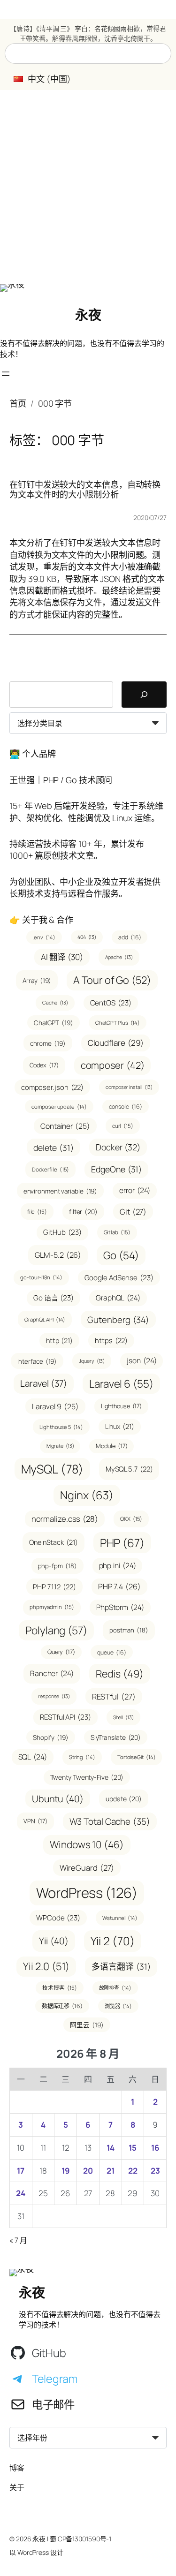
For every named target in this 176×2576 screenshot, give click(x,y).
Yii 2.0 (46, 1966)
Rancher (52, 1673)
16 (155, 2148)
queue (112, 1652)
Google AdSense (119, 1278)
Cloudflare (116, 1043)
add (130, 937)
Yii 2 (113, 1941)
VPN (35, 1821)
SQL (33, 1757)
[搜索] (144, 695)
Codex (44, 1065)
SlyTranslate (116, 1737)
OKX (131, 1519)
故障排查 (115, 1988)
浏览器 (118, 2006)
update (124, 1799)
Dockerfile (51, 1169)
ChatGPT (54, 1023)
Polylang (56, 1630)
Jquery (92, 1361)
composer (113, 1065)
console (126, 1107)
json (142, 1360)
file (37, 1212)
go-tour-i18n (41, 1277)
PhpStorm (120, 1607)
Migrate (60, 1446)
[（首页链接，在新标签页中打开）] (12, 288)
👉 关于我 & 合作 (41, 920)
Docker (118, 1147)
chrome (48, 1043)
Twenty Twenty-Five (87, 1777)
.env (44, 937)
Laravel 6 (121, 1384)
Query (61, 1652)
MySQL (52, 1469)
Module (111, 1446)
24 (21, 2193)
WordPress (87, 1893)
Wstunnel (120, 1918)
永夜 (88, 315)
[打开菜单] (6, 374)
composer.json (52, 1087)
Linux (120, 1426)
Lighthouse (122, 1406)
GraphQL (118, 1298)
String (82, 1757)
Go (121, 1255)
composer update (59, 1107)
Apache (119, 957)
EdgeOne (116, 1169)
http (59, 1341)
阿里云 (87, 2025)
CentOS (111, 1003)
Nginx (87, 1495)
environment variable (61, 1191)
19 (66, 2171)
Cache (55, 1003)
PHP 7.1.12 (54, 1586)
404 (87, 937)
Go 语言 (54, 1298)
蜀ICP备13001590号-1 (80, 2539)
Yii (54, 1941)
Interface (37, 1361)
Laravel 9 (55, 1406)
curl (123, 1126)
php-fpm (57, 1566)
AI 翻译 (62, 957)
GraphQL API (45, 1319)
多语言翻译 (121, 1966)
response (54, 1696)
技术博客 (59, 1988)
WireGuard (87, 1868)
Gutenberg (118, 1319)
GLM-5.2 (58, 1255)
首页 (18, 403)
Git (133, 1212)
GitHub (62, 1232)
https (111, 1340)
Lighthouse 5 (61, 1427)
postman (129, 1630)
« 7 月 (18, 2240)
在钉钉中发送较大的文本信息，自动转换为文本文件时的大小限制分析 (85, 489)
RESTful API (65, 1717)
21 (111, 2171)
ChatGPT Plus (118, 1023)
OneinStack (54, 1542)
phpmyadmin (52, 1607)
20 (88, 2171)
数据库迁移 (62, 2006)
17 (21, 2171)
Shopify (51, 1737)
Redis (120, 1673)
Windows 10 (87, 1844)
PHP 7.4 (119, 1586)
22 (133, 2171)
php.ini (118, 1565)
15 (133, 2148)
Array (37, 980)
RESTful (114, 1696)
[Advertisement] (88, 187)
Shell (123, 1717)
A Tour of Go (112, 980)
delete (54, 1148)
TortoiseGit (137, 1757)
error (135, 1190)
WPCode (58, 1918)
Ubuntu (58, 1799)
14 (111, 2148)
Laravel (44, 1383)
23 (155, 2171)
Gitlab (117, 1232)
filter (83, 1212)
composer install (129, 1087)
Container (65, 1126)
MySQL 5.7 (129, 1469)
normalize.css (65, 1519)
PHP (122, 1543)
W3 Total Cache (110, 1821)
